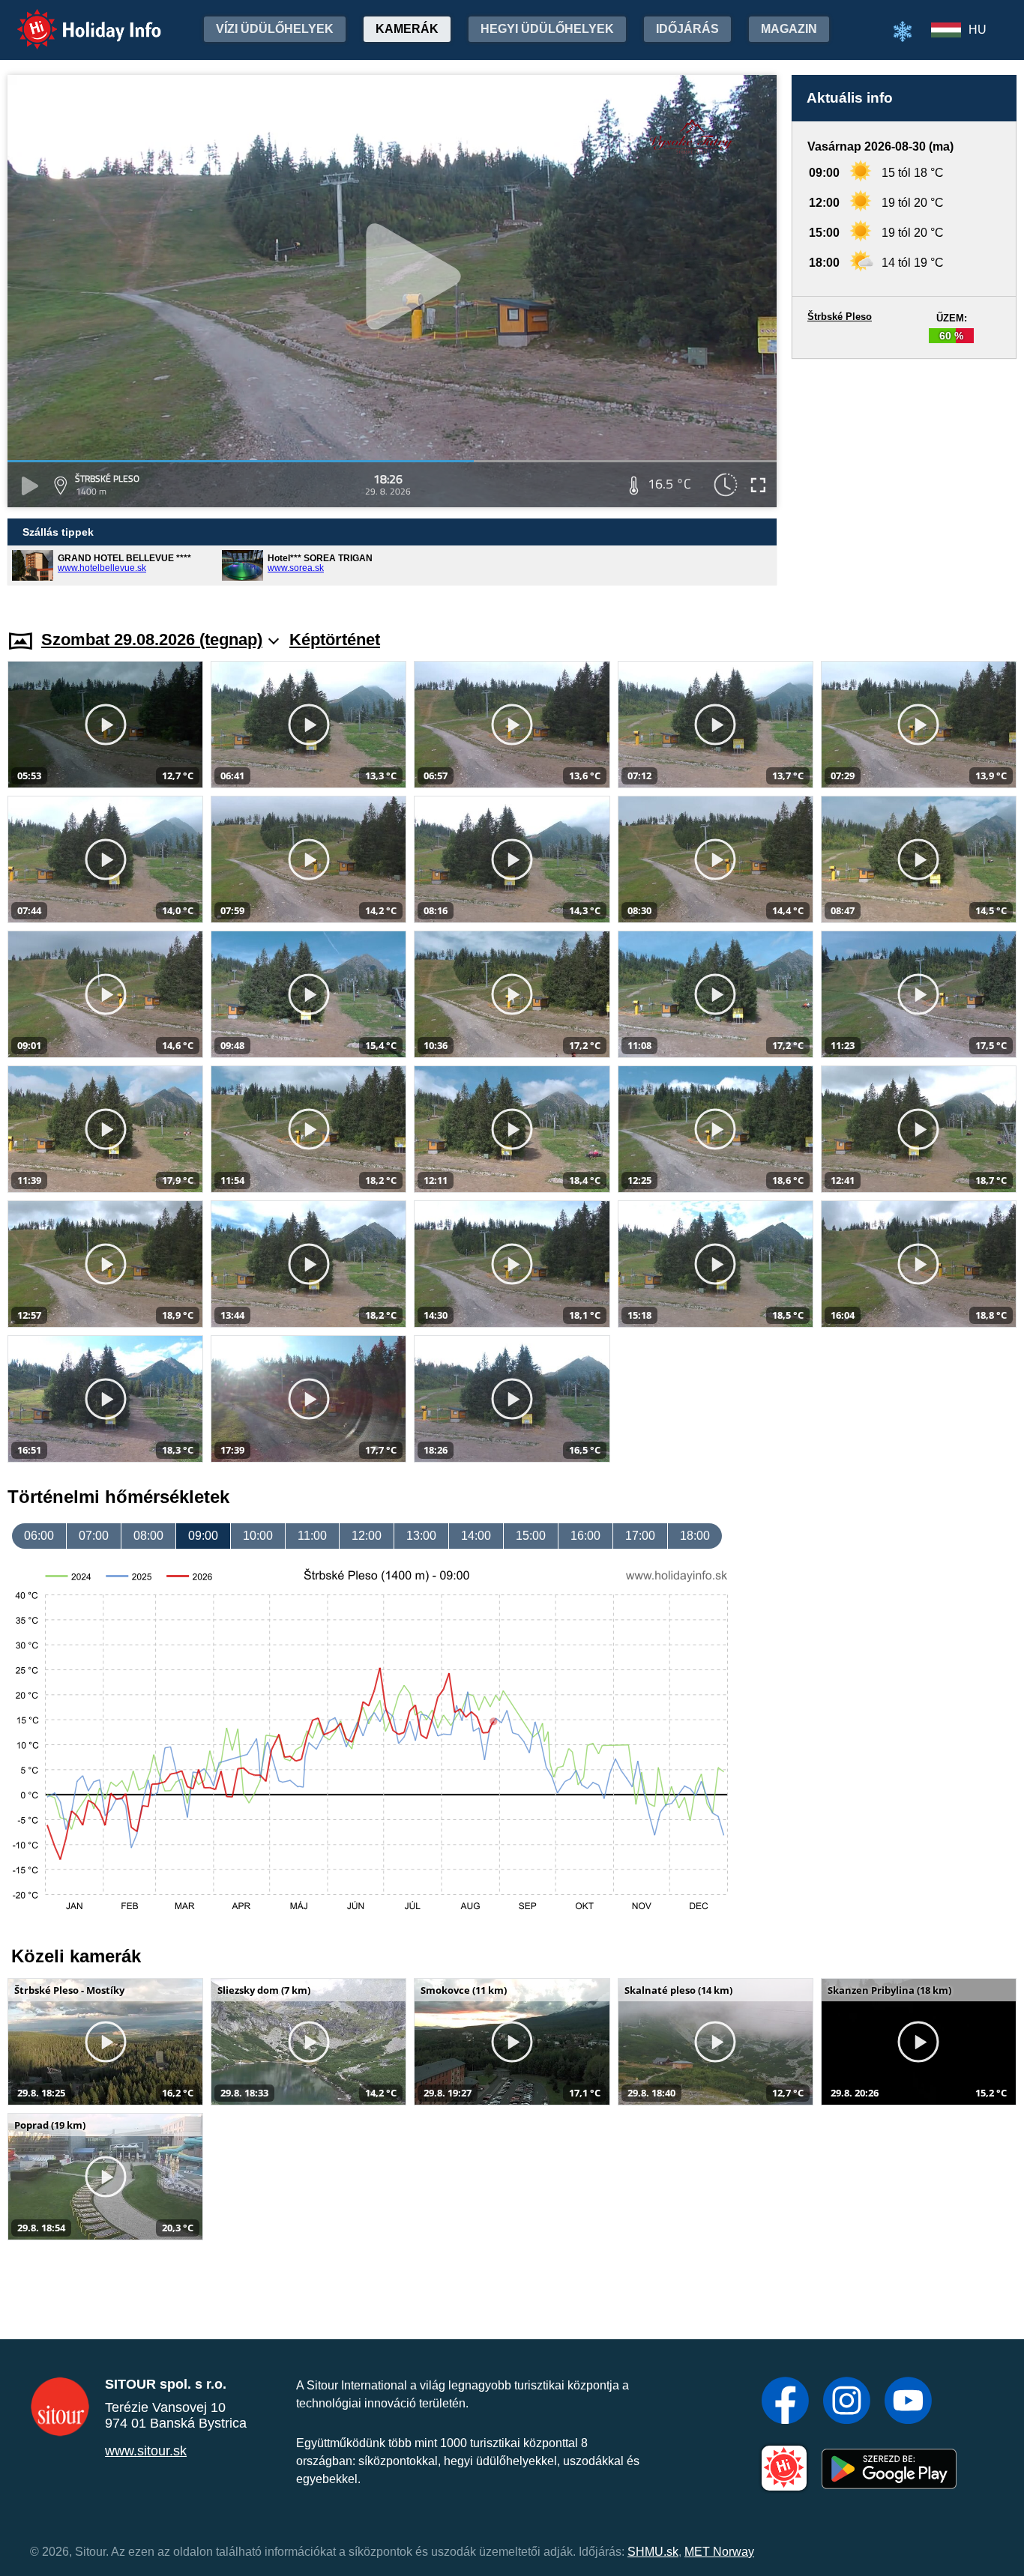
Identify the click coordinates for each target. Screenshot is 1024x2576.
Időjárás (687, 29)
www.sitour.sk (146, 2451)
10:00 (258, 1536)
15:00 (531, 1536)
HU (978, 30)
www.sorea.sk (296, 568)
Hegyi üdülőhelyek (547, 29)
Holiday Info (75, 19)
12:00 (367, 1536)
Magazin (789, 29)
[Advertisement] (904, 480)
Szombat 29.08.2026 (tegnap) (152, 640)
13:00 (421, 1536)
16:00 (585, 1536)
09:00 (203, 1536)
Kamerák (407, 29)
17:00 (640, 1536)
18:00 (695, 1536)
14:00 (476, 1536)
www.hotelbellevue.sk (102, 568)
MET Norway (719, 2552)
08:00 (148, 1536)
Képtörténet (335, 640)
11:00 (312, 1536)
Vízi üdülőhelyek (275, 29)
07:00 (94, 1536)
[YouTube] (908, 2402)
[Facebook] (785, 2402)
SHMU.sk (653, 2552)
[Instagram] (847, 2402)
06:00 (39, 1536)
